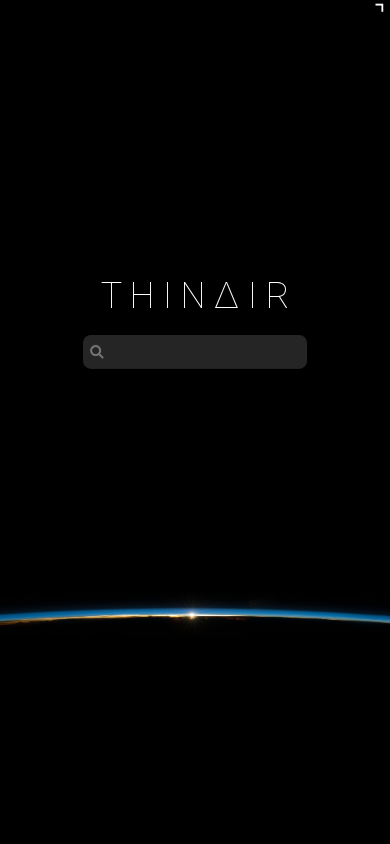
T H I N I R (195, 296)
